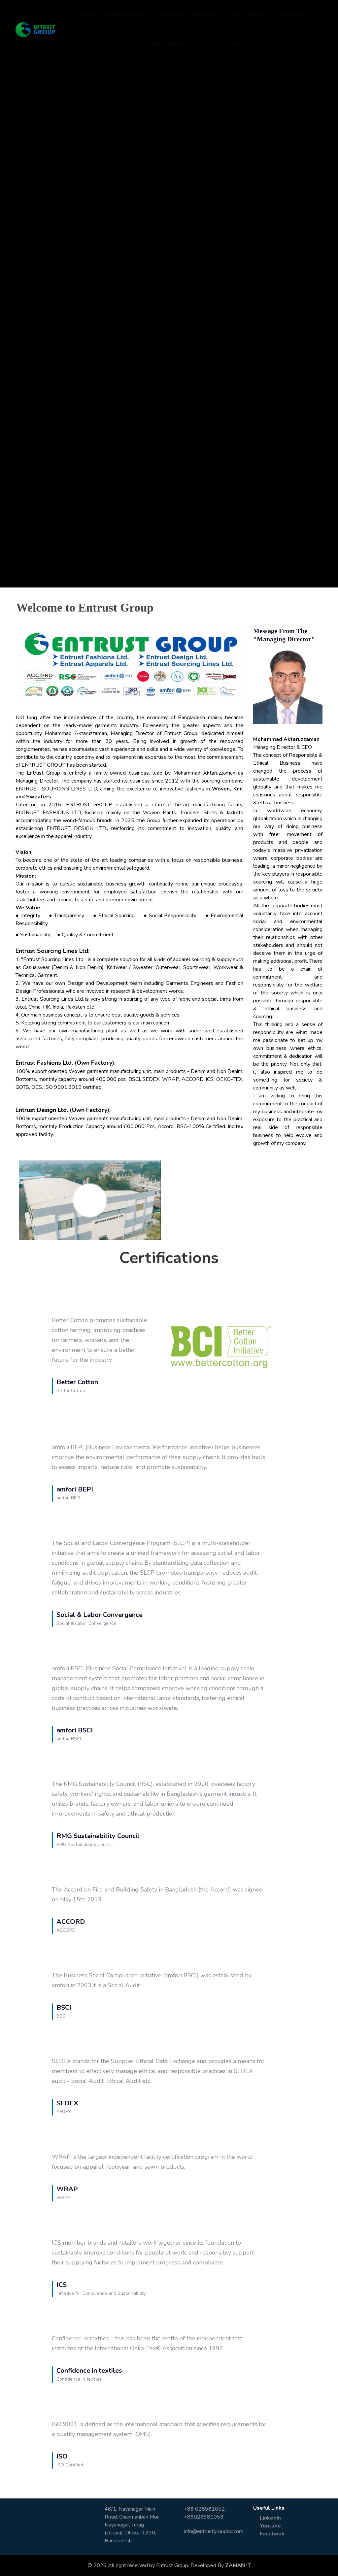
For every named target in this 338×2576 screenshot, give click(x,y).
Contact (233, 45)
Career (207, 45)
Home (91, 15)
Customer (292, 15)
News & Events (171, 45)
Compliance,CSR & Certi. (188, 15)
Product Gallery (247, 15)
